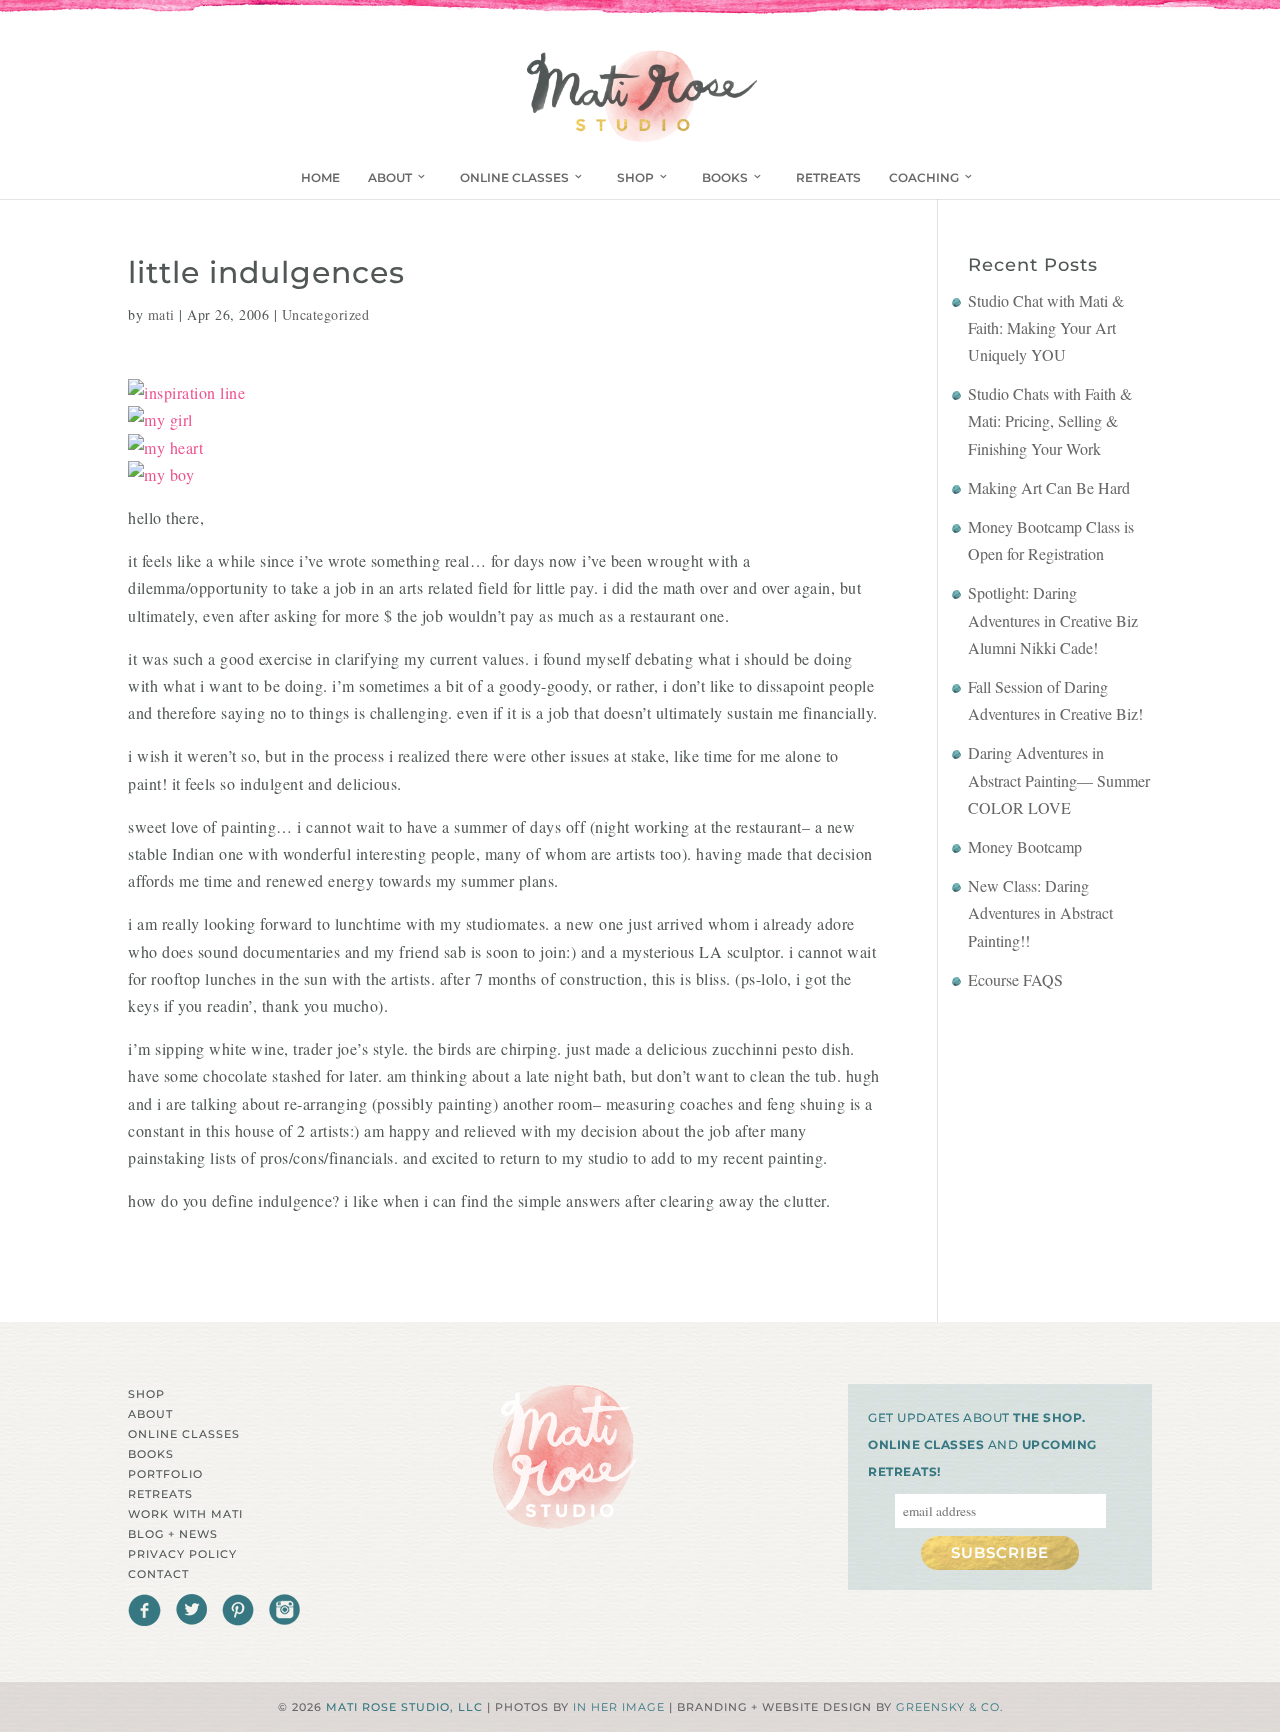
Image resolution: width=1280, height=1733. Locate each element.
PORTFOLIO (165, 1474)
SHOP (635, 177)
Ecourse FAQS (1015, 979)
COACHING (924, 177)
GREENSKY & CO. (949, 1707)
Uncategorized (326, 314)
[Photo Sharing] (186, 392)
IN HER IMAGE (619, 1707)
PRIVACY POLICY (182, 1554)
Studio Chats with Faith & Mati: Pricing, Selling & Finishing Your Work (1050, 420)
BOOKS (725, 177)
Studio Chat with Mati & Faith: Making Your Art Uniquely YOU (1046, 327)
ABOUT (390, 177)
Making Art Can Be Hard (1049, 487)
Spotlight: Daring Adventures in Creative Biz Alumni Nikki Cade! (1053, 619)
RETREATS (828, 177)
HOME (320, 177)
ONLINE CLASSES (514, 177)
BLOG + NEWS (173, 1534)
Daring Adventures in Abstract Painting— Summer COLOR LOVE (1059, 779)
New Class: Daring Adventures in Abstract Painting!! (1040, 912)
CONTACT (158, 1574)
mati (161, 314)
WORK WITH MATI (185, 1514)
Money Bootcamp (1025, 846)
